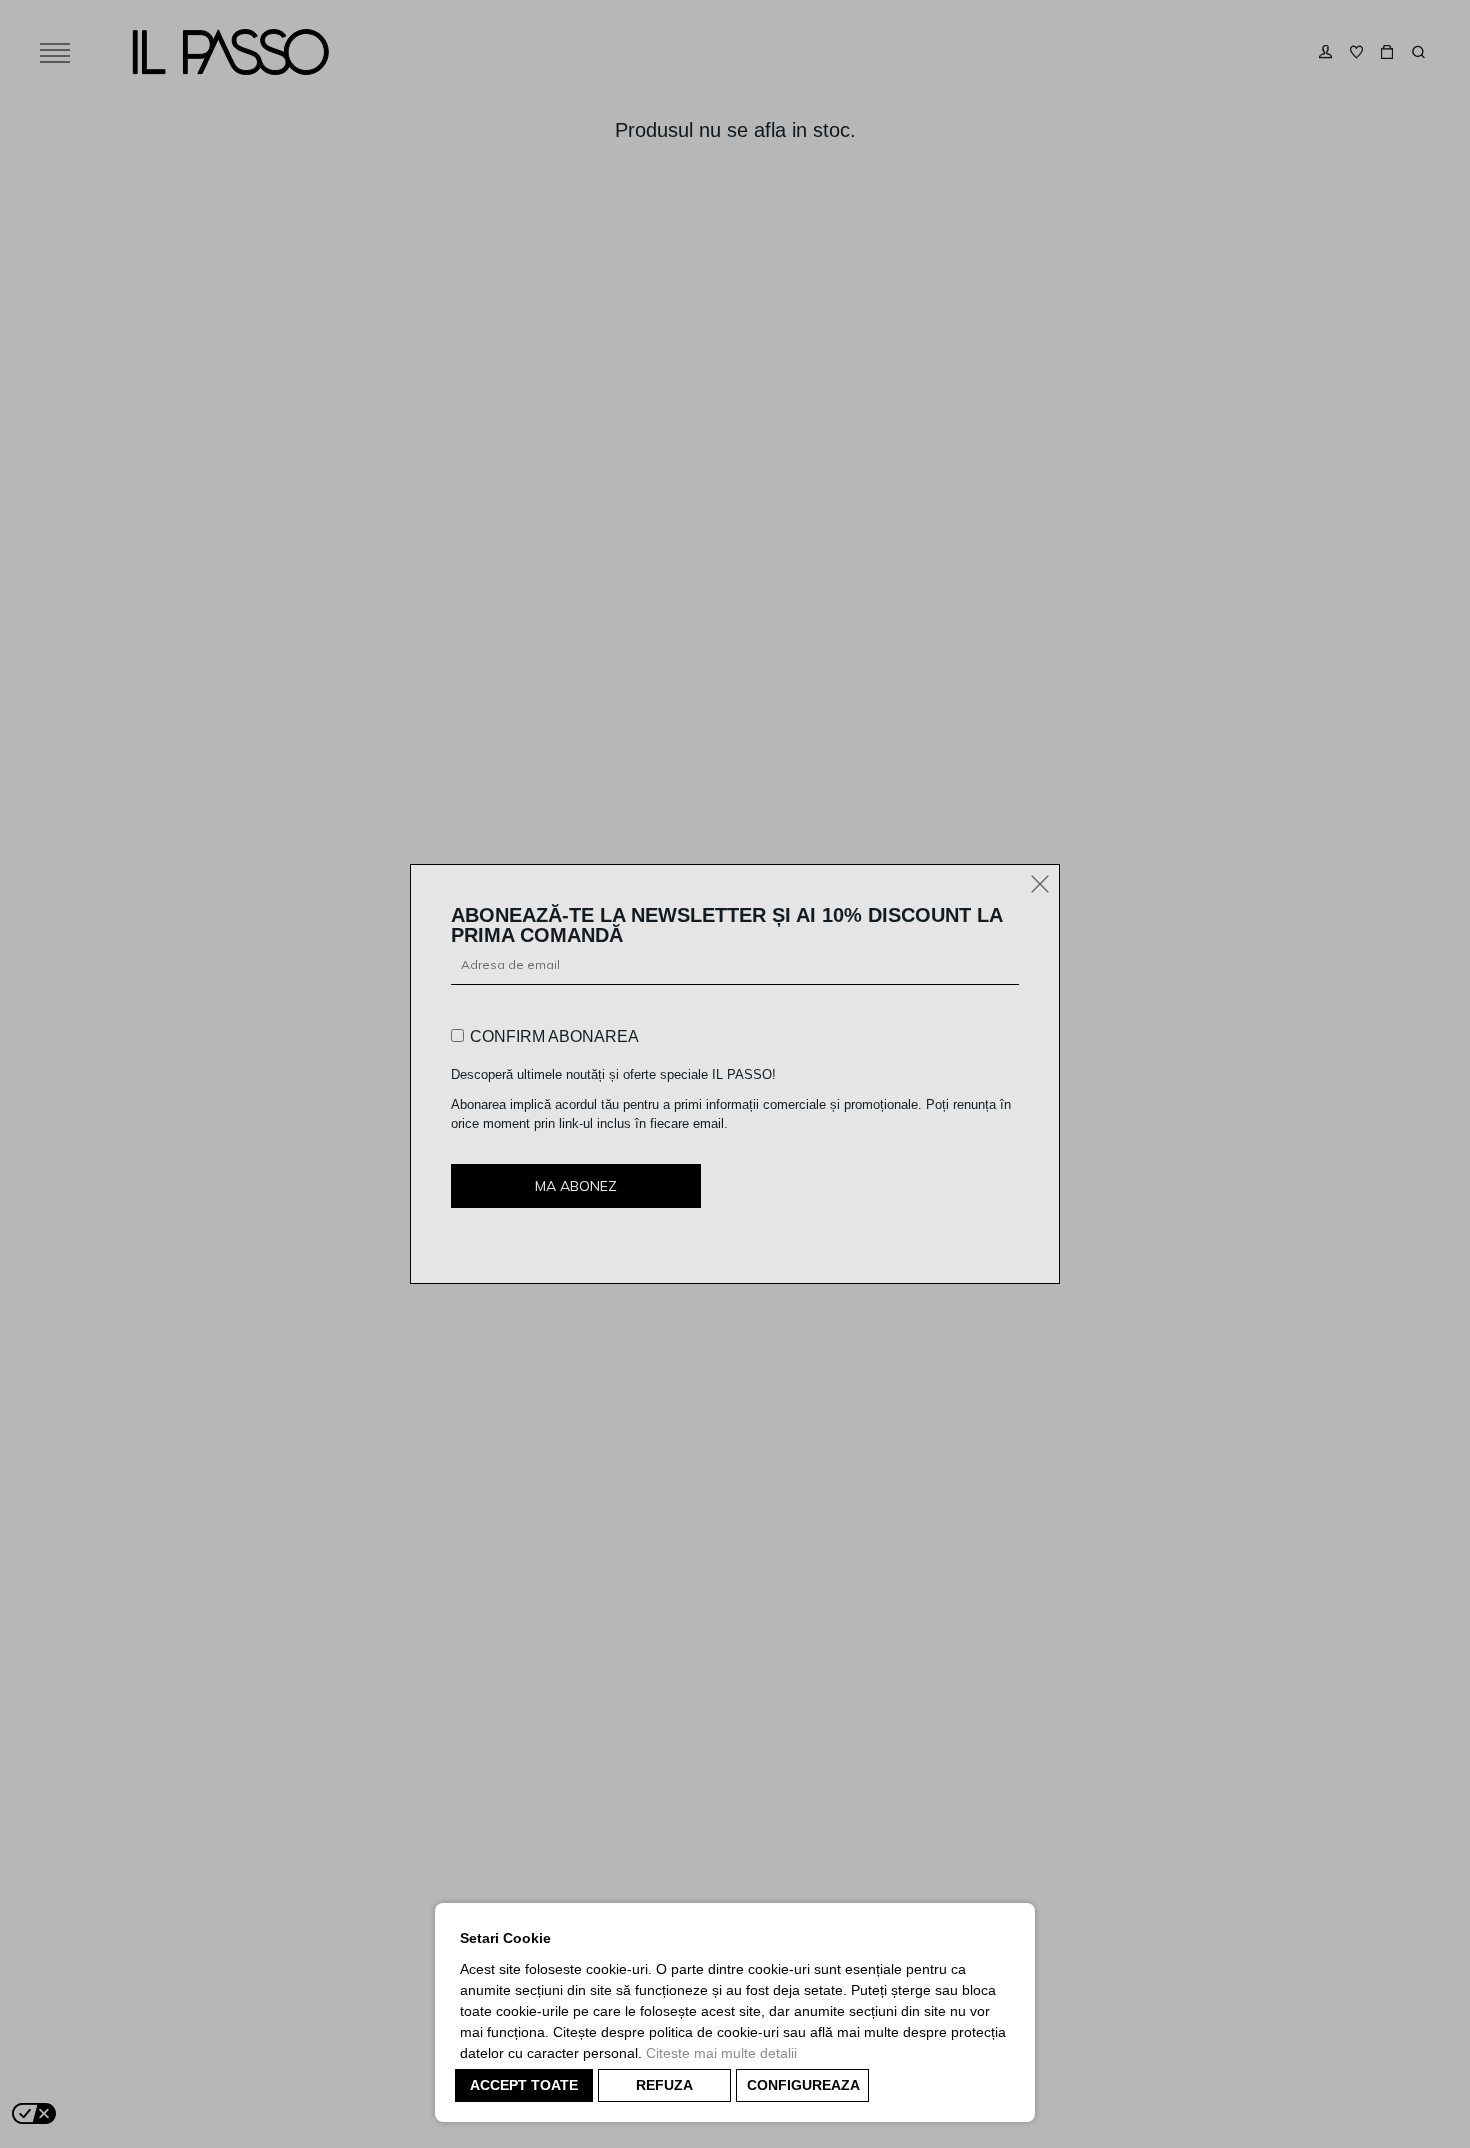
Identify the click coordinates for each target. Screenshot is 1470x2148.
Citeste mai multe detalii (721, 2053)
